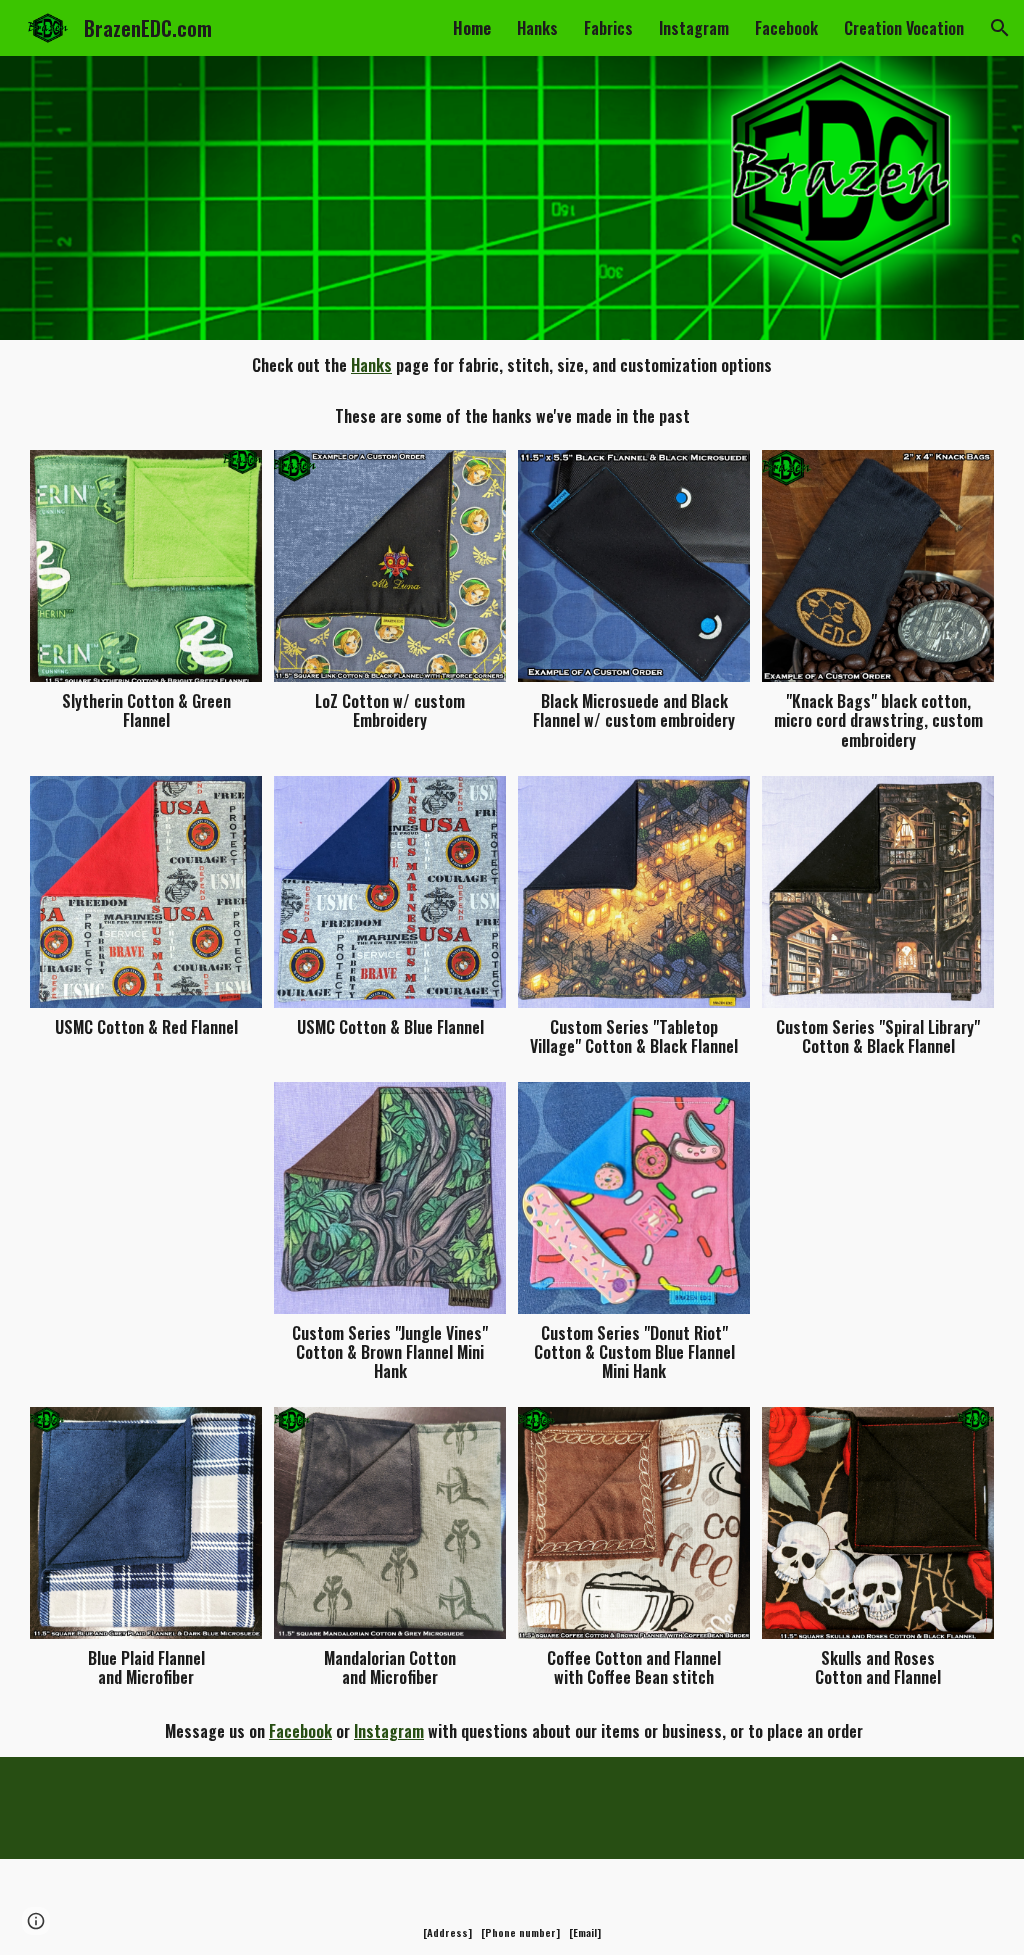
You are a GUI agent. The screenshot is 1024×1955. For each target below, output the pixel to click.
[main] (512, 365)
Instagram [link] (694, 28)
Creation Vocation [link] (904, 28)
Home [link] (472, 28)
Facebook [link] (786, 28)
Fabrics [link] (608, 28)
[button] (1000, 28)
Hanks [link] (537, 28)
